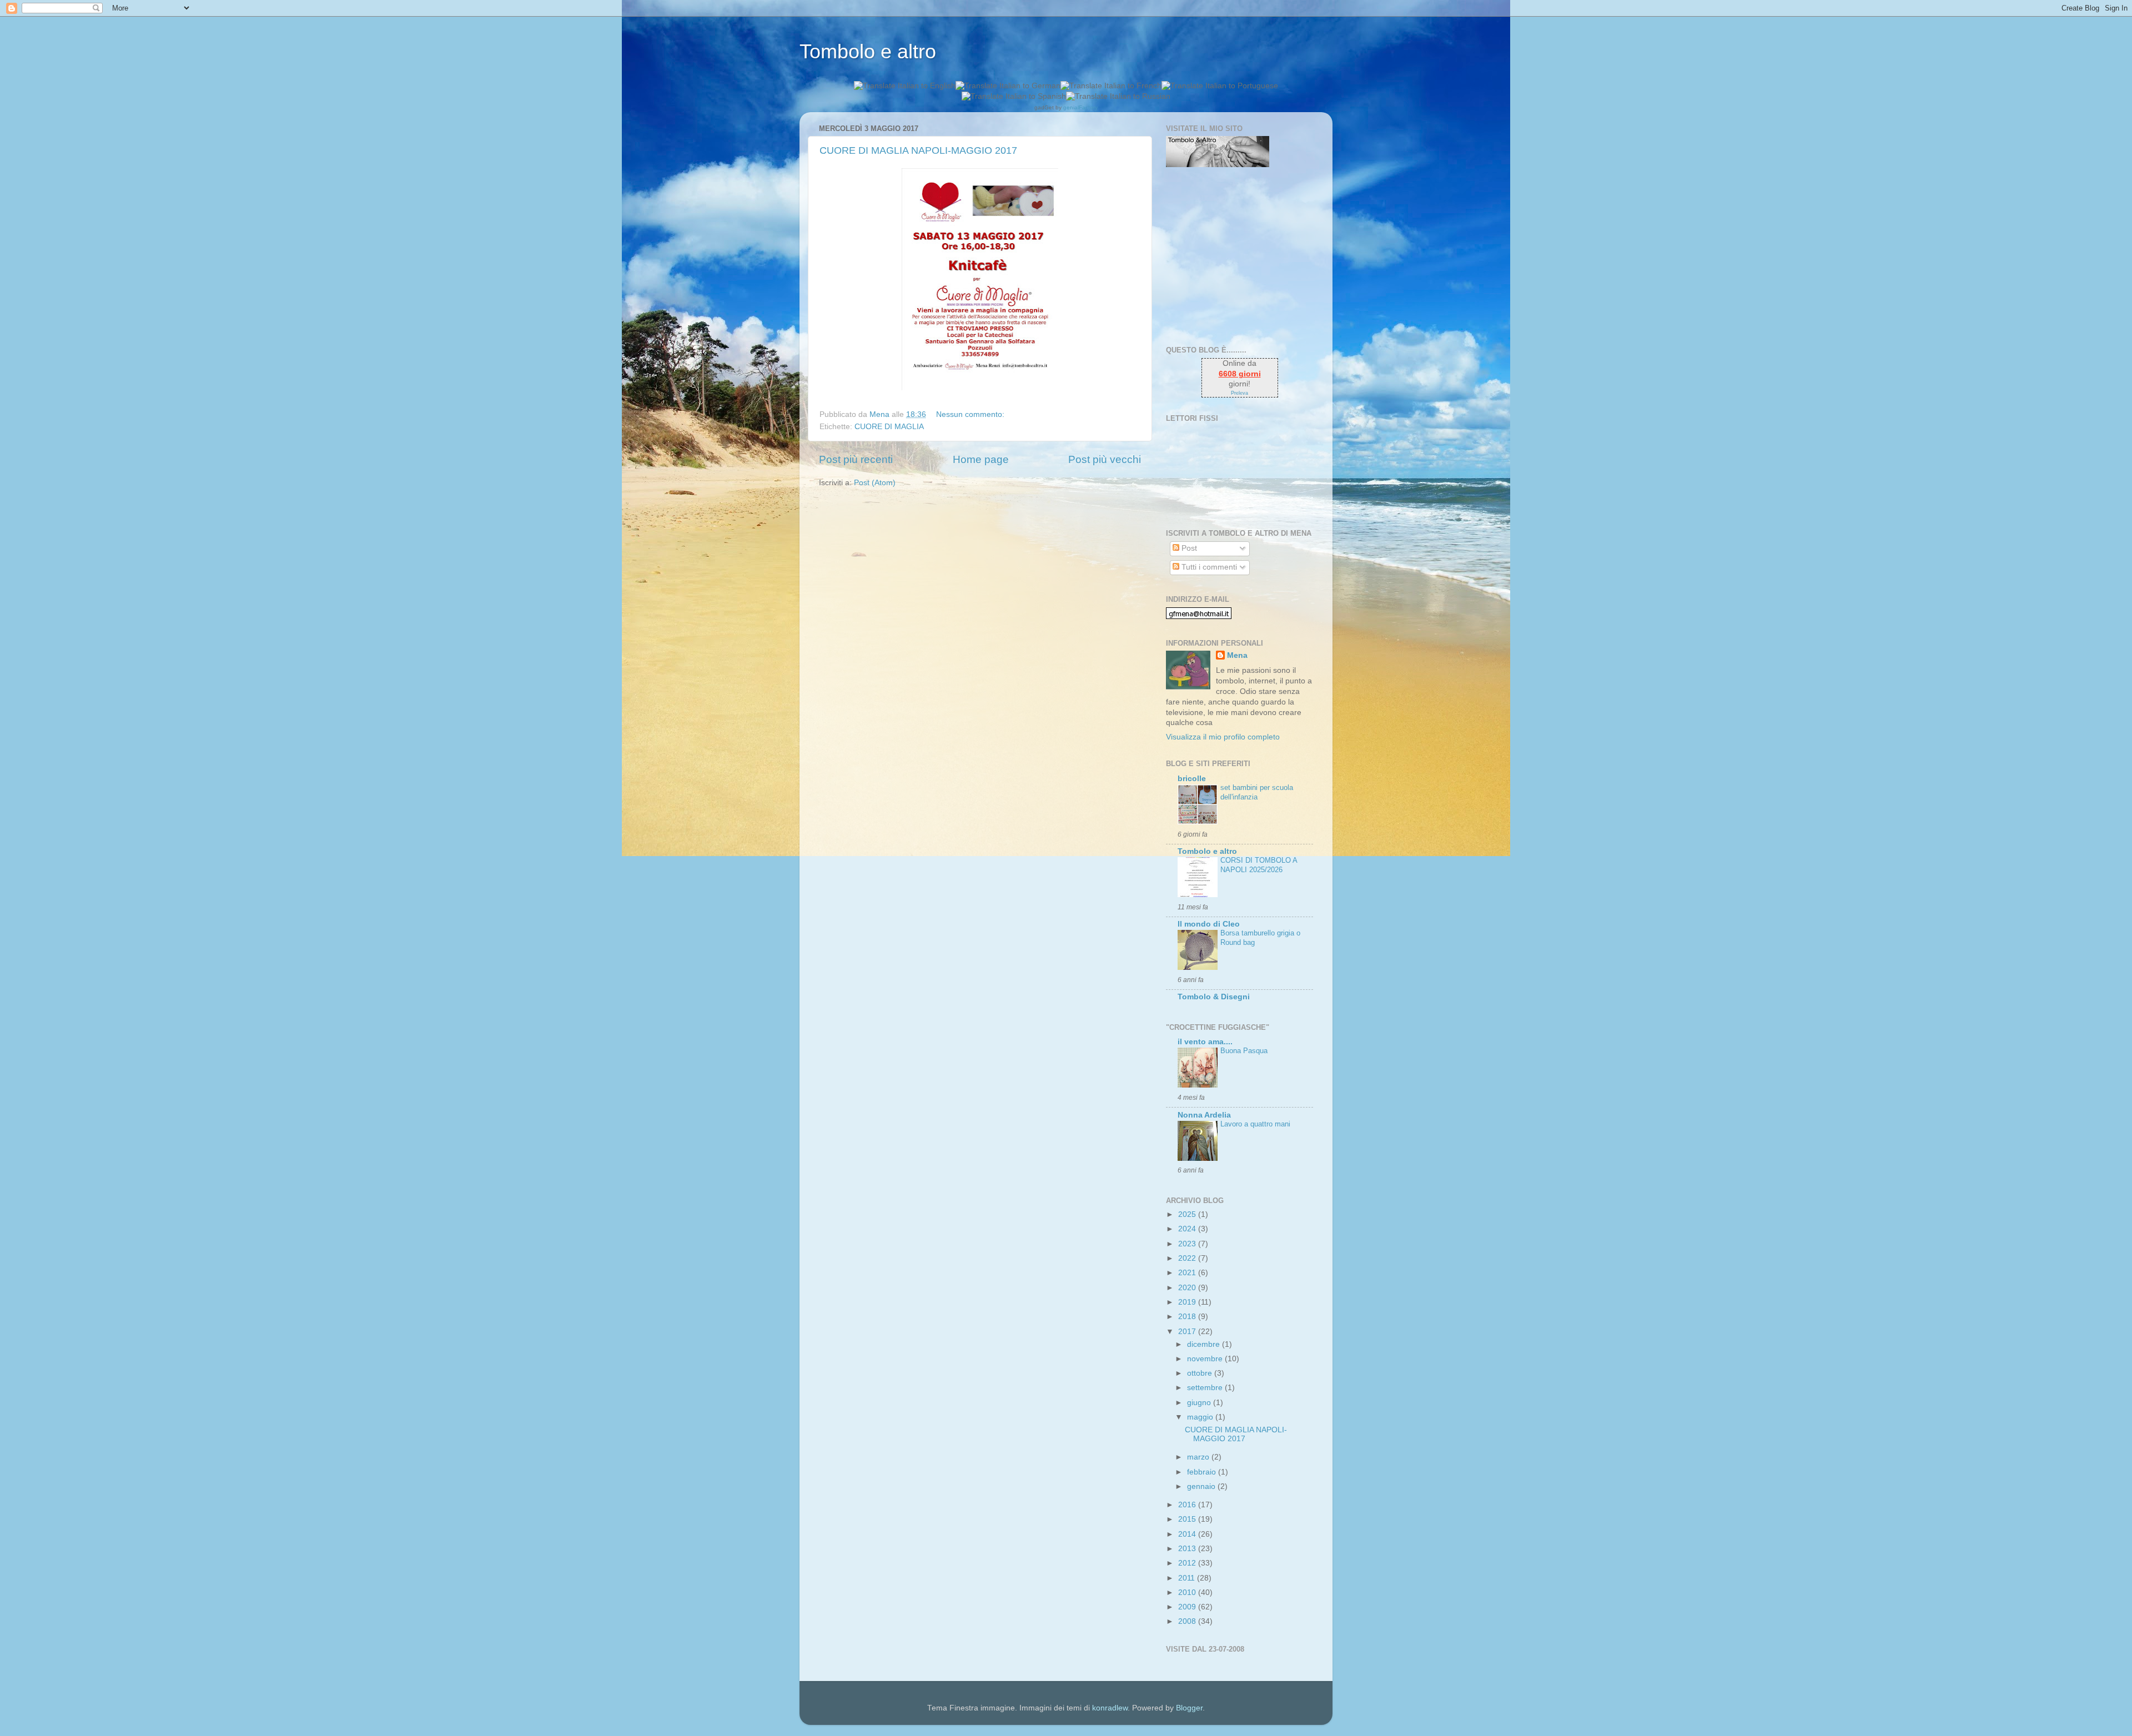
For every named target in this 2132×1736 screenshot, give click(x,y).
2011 (1188, 1578)
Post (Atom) (875, 483)
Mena (1237, 655)
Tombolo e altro (868, 51)
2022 (1188, 1258)
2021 (1188, 1273)
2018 (1188, 1317)
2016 (1188, 1505)
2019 (1188, 1302)
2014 (1188, 1534)
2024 (1188, 1229)
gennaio (1202, 1486)
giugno (1200, 1403)
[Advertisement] (1235, 256)
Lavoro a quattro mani (1255, 1124)
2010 (1188, 1592)
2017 (1188, 1332)
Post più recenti (856, 459)
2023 (1188, 1244)
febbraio (1203, 1472)
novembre (1206, 1359)
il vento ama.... (1205, 1042)
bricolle (1192, 779)
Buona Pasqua (1244, 1051)
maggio (1201, 1417)
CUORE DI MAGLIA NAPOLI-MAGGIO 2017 (918, 150)
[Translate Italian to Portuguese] (1220, 86)
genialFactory (1080, 107)
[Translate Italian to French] (1111, 86)
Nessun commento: (971, 414)
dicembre (1205, 1344)
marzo (1199, 1457)
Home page (981, 459)
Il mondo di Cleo (1209, 924)
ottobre (1201, 1373)
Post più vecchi (1105, 459)
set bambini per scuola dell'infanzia (1257, 792)
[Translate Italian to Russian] (1118, 96)
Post (1188, 548)
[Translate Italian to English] (905, 86)
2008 (1188, 1621)
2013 (1188, 1549)
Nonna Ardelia (1204, 1115)
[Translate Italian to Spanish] (1014, 96)
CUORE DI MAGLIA (889, 427)
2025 (1188, 1214)
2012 (1188, 1563)
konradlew (1110, 1708)
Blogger (1189, 1708)
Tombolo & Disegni (1214, 997)
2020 (1188, 1288)
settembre (1206, 1388)
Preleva (1240, 393)
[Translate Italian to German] (1008, 86)
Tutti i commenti (1208, 567)
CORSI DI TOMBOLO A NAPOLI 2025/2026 (1259, 865)
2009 (1188, 1607)
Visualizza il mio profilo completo (1223, 737)
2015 (1188, 1519)
